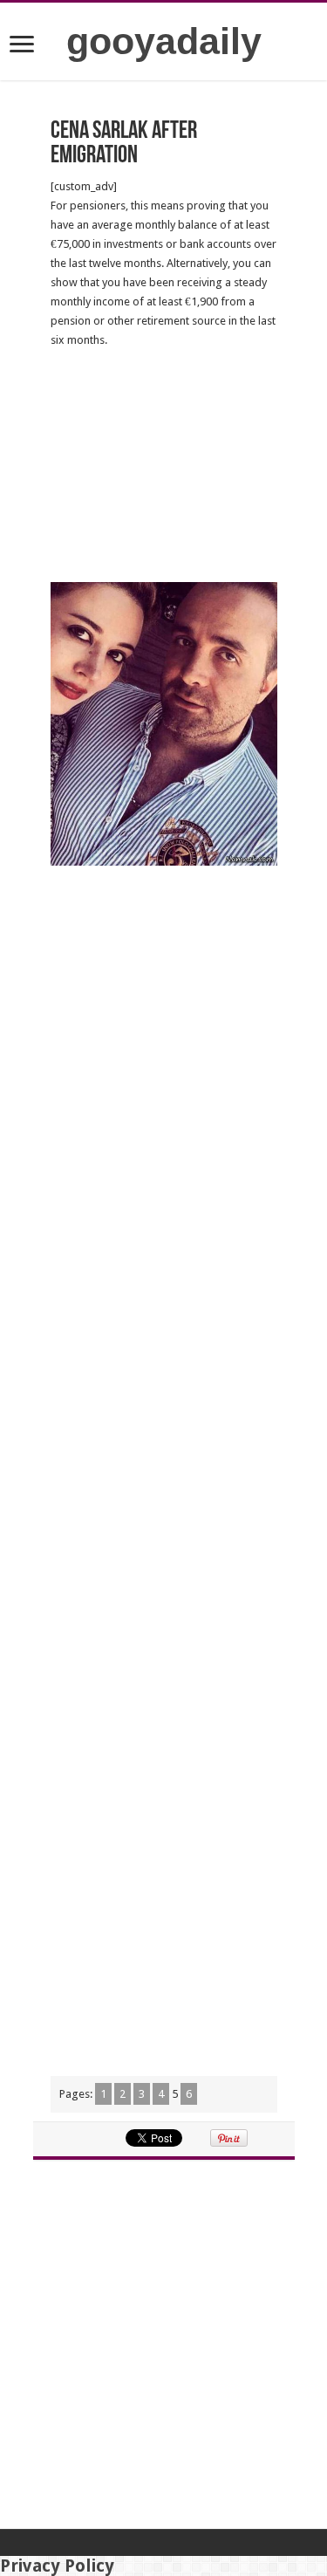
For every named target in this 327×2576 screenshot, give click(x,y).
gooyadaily (164, 41)
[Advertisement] (164, 466)
